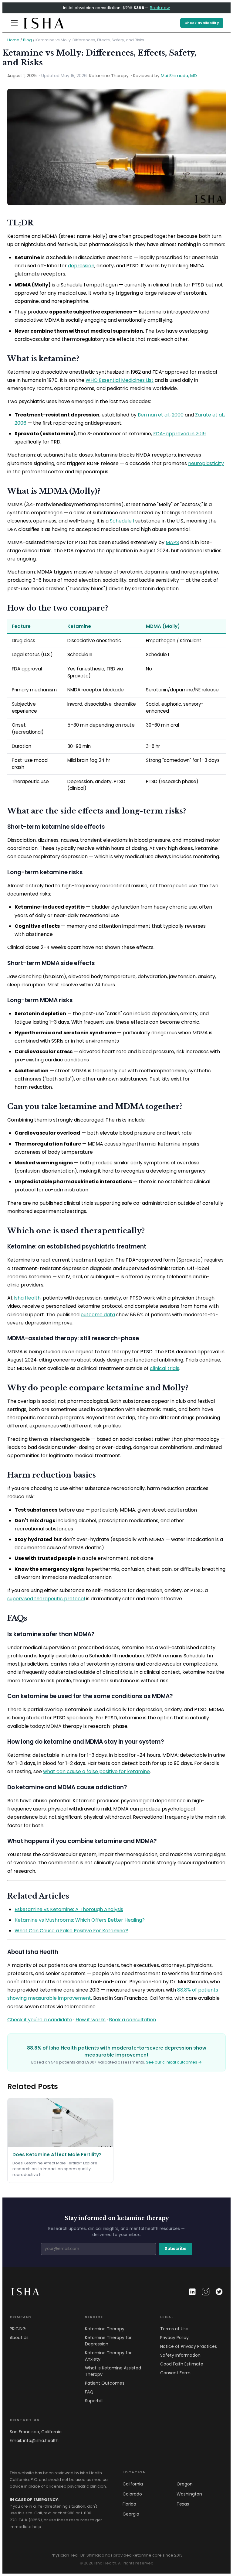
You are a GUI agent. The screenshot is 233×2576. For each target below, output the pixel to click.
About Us (19, 2338)
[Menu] (14, 23)
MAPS (172, 542)
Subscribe (176, 2249)
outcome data (98, 1315)
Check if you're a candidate (40, 2020)
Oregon (185, 2484)
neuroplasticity (206, 463)
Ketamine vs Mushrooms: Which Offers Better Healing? (80, 1920)
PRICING (18, 2329)
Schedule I (122, 521)
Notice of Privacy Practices (189, 2346)
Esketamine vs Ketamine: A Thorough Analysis (69, 1909)
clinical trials (165, 1368)
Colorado (132, 2494)
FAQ (89, 2392)
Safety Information (180, 2355)
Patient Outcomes (105, 2383)
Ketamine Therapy (105, 2329)
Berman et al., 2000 (161, 415)
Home (13, 40)
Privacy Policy (174, 2338)
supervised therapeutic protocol (46, 1599)
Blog (27, 40)
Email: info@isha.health (34, 2441)
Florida (129, 2504)
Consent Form (175, 2373)
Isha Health (27, 1298)
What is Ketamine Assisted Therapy (113, 2371)
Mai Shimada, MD (179, 76)
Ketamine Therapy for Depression (108, 2341)
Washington (189, 2494)
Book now (160, 8)
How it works (91, 2020)
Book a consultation (132, 2020)
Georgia (131, 2514)
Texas (183, 2504)
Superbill (94, 2401)
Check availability (202, 23)
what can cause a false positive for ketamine (96, 1771)
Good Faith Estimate (182, 2364)
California (133, 2484)
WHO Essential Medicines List (120, 380)
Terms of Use (174, 2329)
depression (81, 266)
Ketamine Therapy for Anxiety (108, 2356)
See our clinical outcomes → (174, 2062)
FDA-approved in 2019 (179, 434)
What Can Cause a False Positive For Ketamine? (71, 1931)
